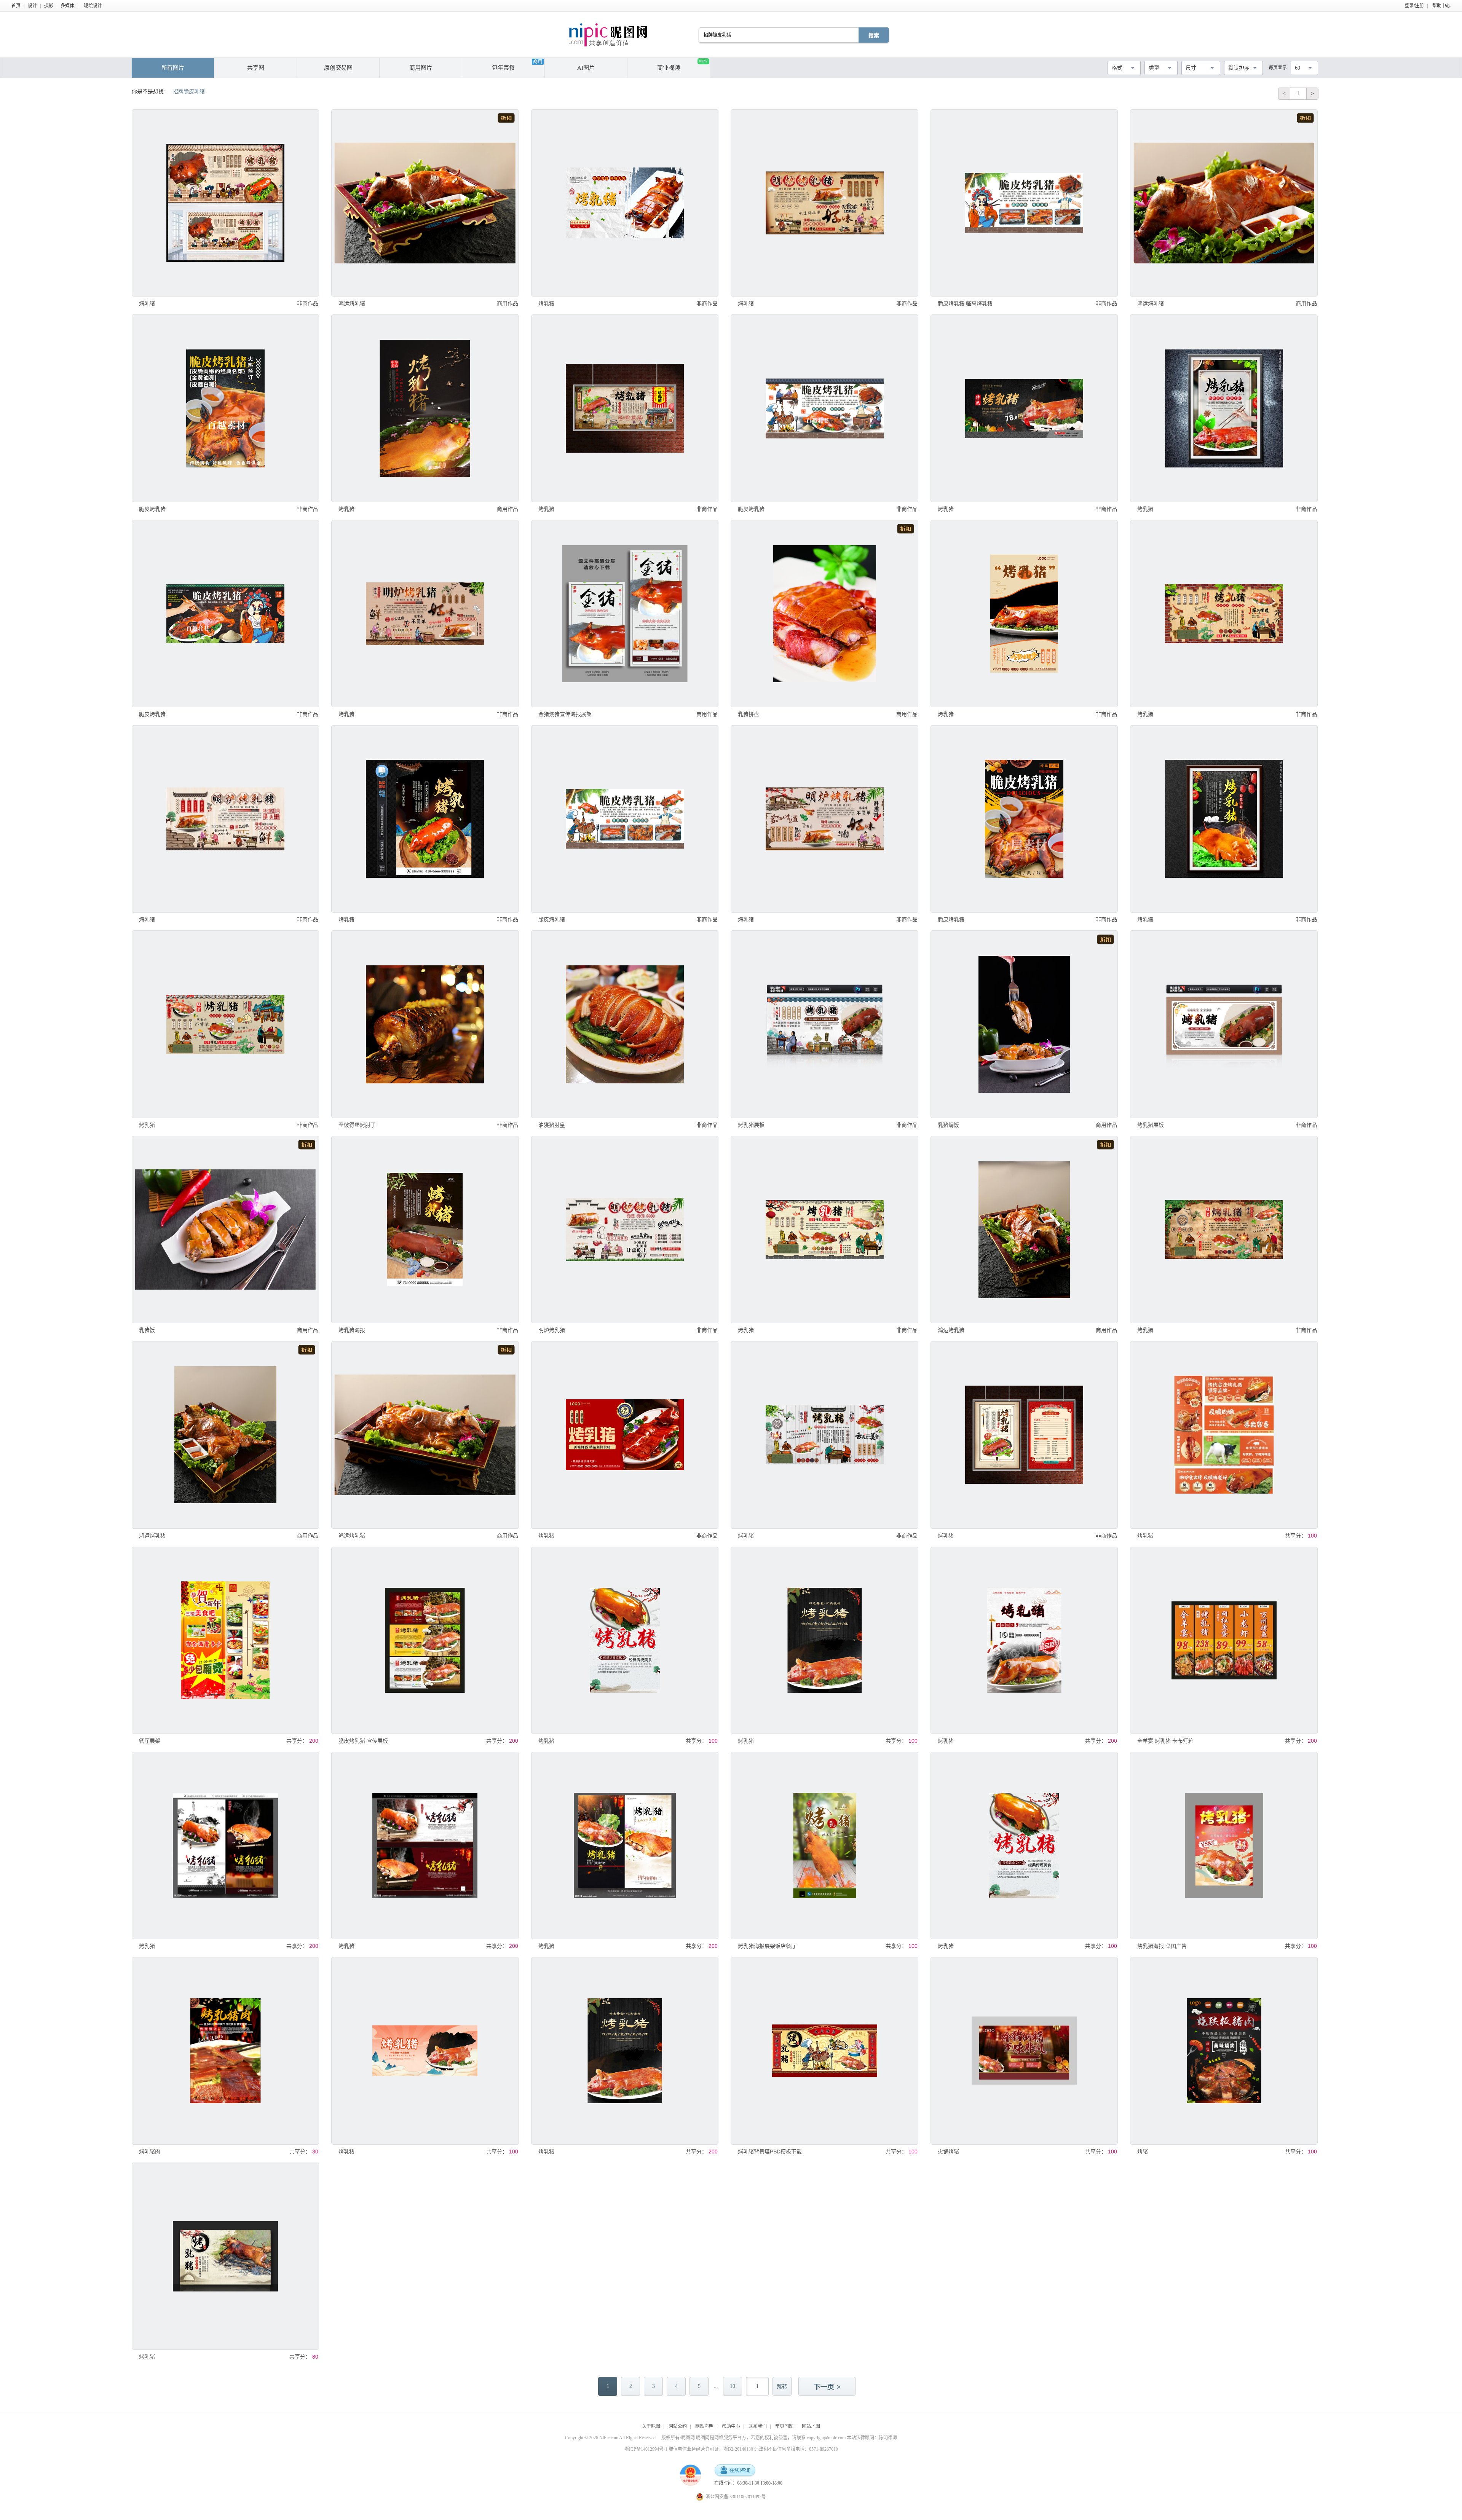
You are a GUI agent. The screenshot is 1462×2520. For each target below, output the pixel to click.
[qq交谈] (735, 2471)
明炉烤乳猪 (552, 1330)
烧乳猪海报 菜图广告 (1162, 1946)
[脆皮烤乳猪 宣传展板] (425, 1640)
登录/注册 (1414, 6)
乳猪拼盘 (749, 714)
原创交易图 (338, 68)
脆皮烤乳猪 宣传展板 (363, 1741)
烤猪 (1143, 2152)
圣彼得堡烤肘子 (357, 1125)
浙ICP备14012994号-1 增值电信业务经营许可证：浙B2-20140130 (689, 2449)
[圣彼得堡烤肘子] (425, 1024)
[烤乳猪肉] (225, 2051)
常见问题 (784, 2426)
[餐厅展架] (225, 1640)
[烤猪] (1224, 2051)
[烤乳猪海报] (425, 1230)
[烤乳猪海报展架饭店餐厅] (824, 1845)
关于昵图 (651, 2426)
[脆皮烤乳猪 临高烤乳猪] (1024, 203)
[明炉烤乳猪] (625, 1230)
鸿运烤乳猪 (352, 303)
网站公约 (678, 2426)
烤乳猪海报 (352, 1330)
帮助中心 (1441, 6)
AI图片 (586, 68)
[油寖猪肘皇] (625, 1024)
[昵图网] (608, 35)
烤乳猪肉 (150, 2152)
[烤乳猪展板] (824, 1024)
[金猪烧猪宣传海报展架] (625, 614)
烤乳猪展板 (751, 1125)
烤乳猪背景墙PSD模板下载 (770, 2152)
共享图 (256, 68)
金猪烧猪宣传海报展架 (565, 714)
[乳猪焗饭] (1024, 1024)
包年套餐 (503, 68)
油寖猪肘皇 (552, 1125)
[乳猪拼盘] (824, 614)
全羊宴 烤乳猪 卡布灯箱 (1165, 1741)
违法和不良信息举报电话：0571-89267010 (796, 2449)
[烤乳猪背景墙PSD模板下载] (824, 2051)
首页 (16, 6)
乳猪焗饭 (948, 1125)
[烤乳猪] (225, 203)
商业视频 (682, 65)
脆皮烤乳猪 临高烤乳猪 (965, 303)
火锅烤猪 (948, 2152)
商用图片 (421, 68)
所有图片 (173, 68)
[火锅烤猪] (1024, 2051)
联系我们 (758, 2426)
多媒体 (67, 6)
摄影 (49, 6)
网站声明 (704, 2426)
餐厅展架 (150, 1741)
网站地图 (811, 2426)
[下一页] (828, 2387)
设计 (32, 6)
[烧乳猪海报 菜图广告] (1224, 1845)
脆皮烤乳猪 (152, 509)
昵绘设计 (93, 6)
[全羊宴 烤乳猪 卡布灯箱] (1224, 1640)
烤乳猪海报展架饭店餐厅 (767, 1946)
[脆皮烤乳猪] (225, 408)
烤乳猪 (147, 303)
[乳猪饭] (225, 1230)
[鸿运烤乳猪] (425, 203)
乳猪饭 (147, 1330)
